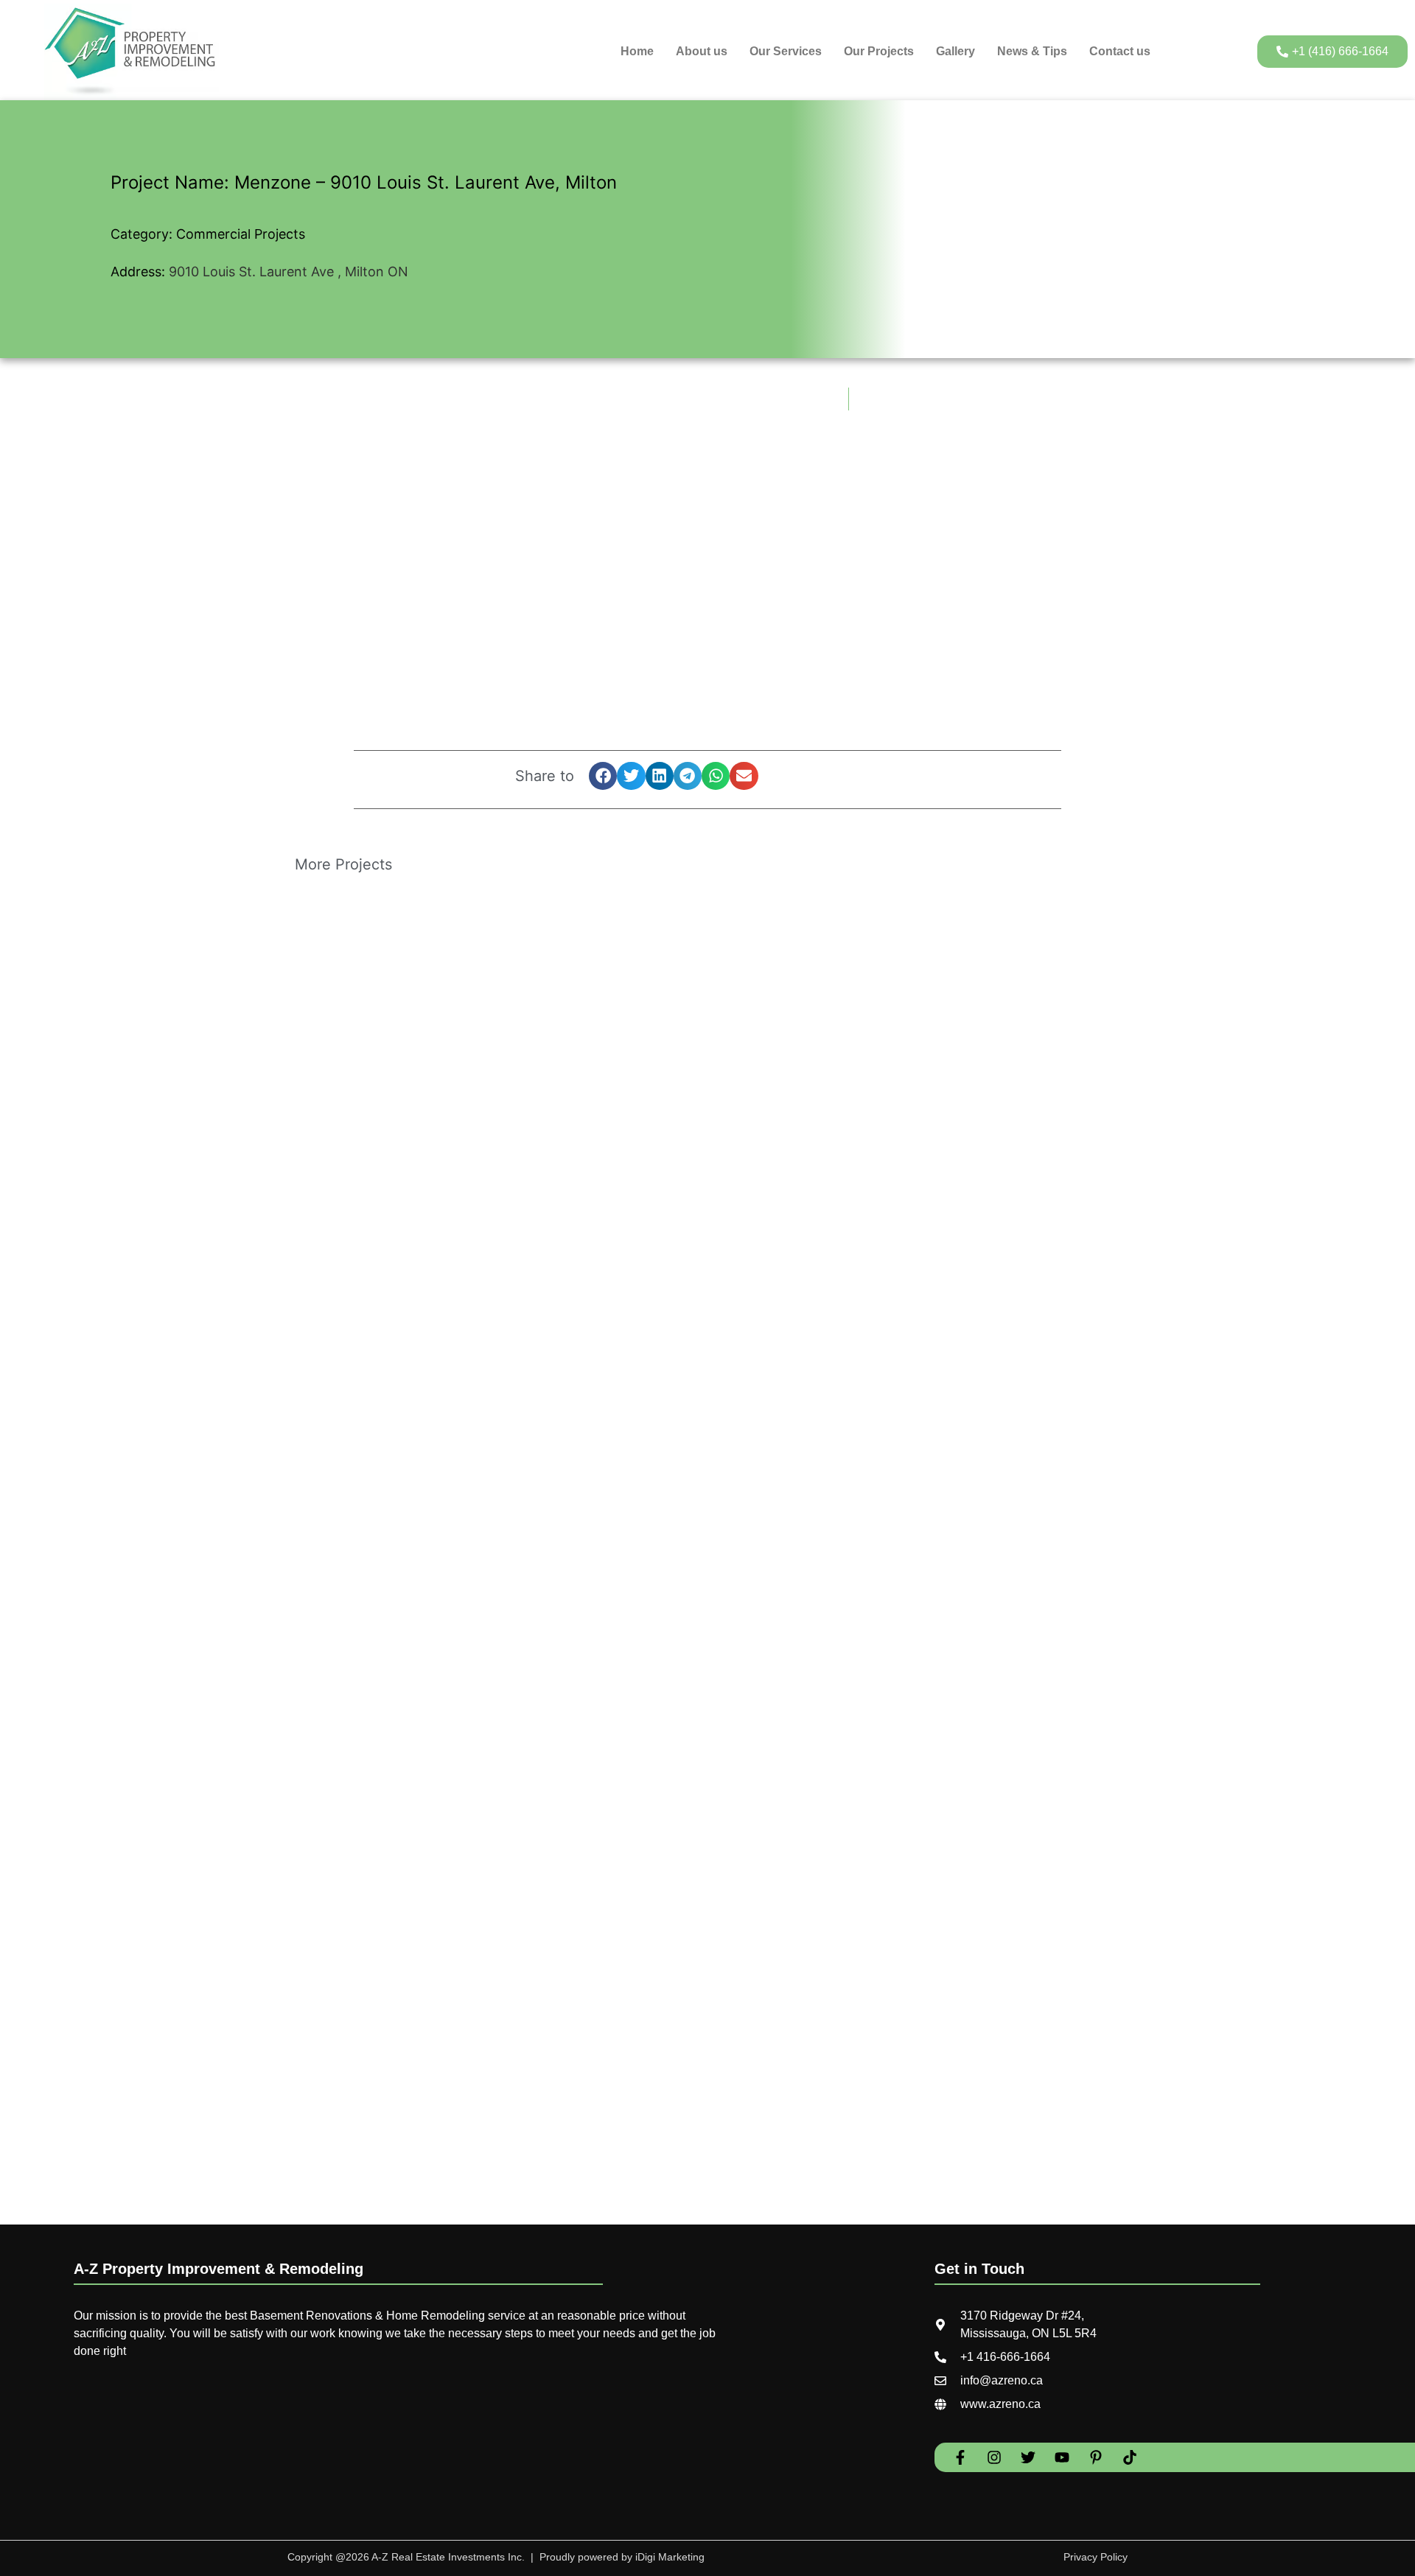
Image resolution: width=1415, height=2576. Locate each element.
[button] (603, 776)
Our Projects (879, 51)
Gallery (955, 51)
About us (702, 51)
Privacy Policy (1096, 2557)
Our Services (786, 51)
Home (637, 51)
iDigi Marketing (668, 2557)
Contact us (1120, 51)
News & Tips (1032, 51)
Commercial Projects (241, 234)
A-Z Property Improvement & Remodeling (219, 2269)
